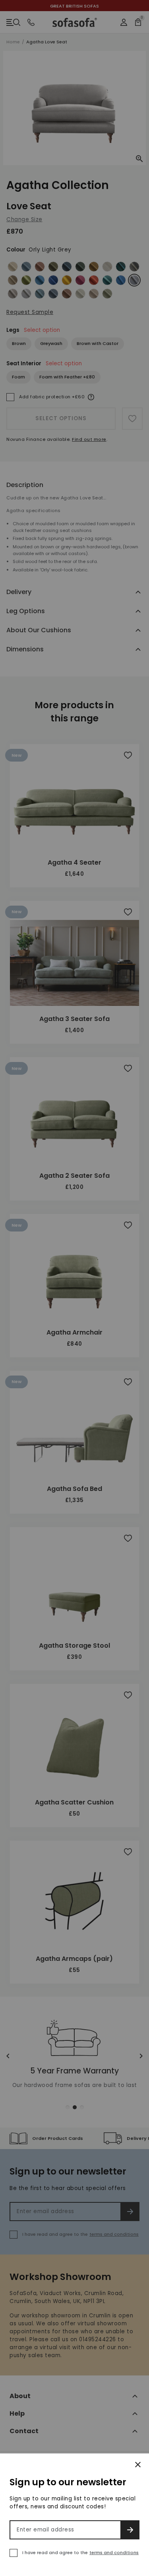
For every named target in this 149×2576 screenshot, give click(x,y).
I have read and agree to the (80, 2553)
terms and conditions (114, 2553)
